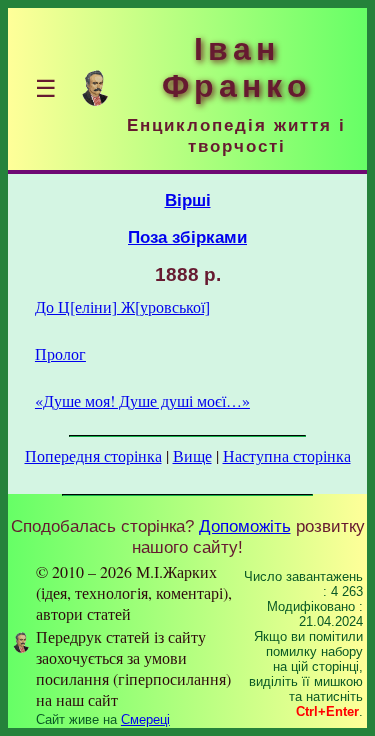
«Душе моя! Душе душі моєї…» (142, 400)
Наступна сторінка (287, 455)
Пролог (60, 353)
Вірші (188, 200)
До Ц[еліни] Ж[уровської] (122, 306)
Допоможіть (245, 526)
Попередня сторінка (93, 455)
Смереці (145, 719)
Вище (192, 455)
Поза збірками (187, 237)
